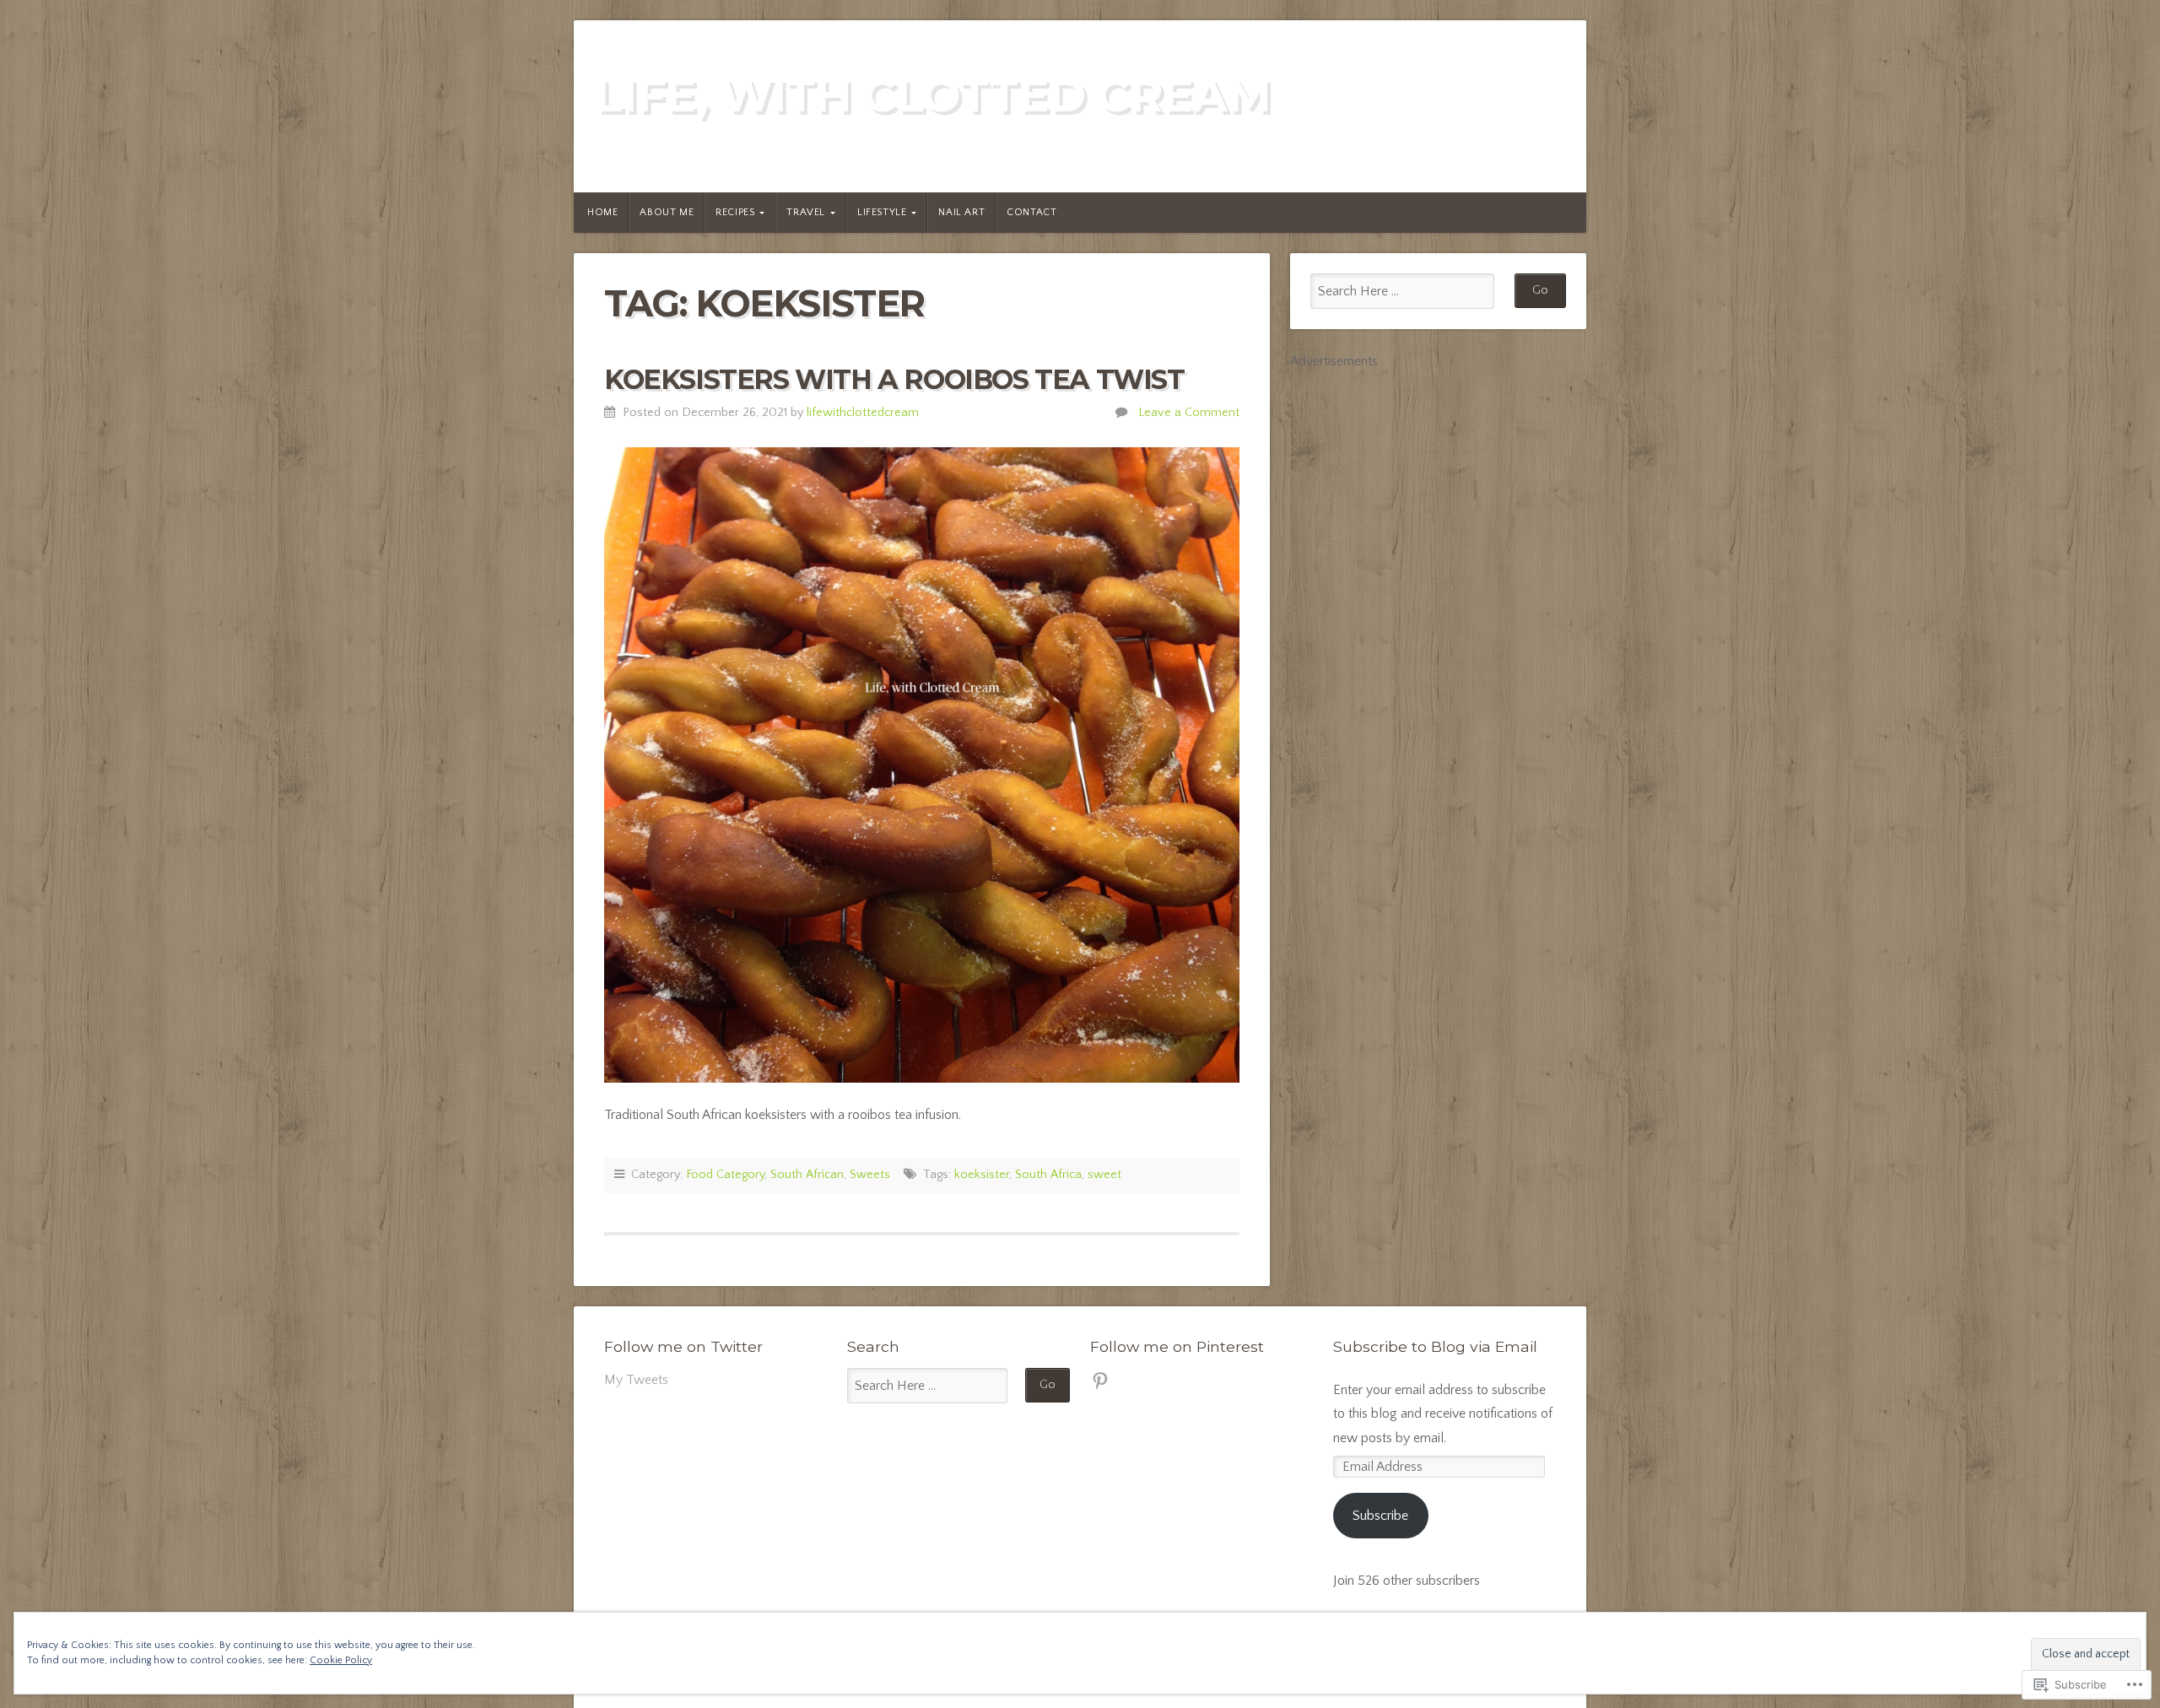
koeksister (982, 1175)
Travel (806, 212)
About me (667, 212)
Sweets (870, 1175)
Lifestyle (882, 212)
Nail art (961, 212)
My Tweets (636, 1380)
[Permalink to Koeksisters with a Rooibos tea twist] (922, 765)
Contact (1031, 212)
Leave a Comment (1189, 413)
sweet (1104, 1175)
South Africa (1048, 1175)
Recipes (735, 212)
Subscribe (1380, 1516)
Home (602, 212)
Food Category (725, 1175)
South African (807, 1175)
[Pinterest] (1100, 1381)
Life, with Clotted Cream (932, 95)
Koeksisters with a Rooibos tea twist (894, 379)
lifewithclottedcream (863, 413)
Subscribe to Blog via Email (1435, 1346)
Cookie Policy (341, 1660)
